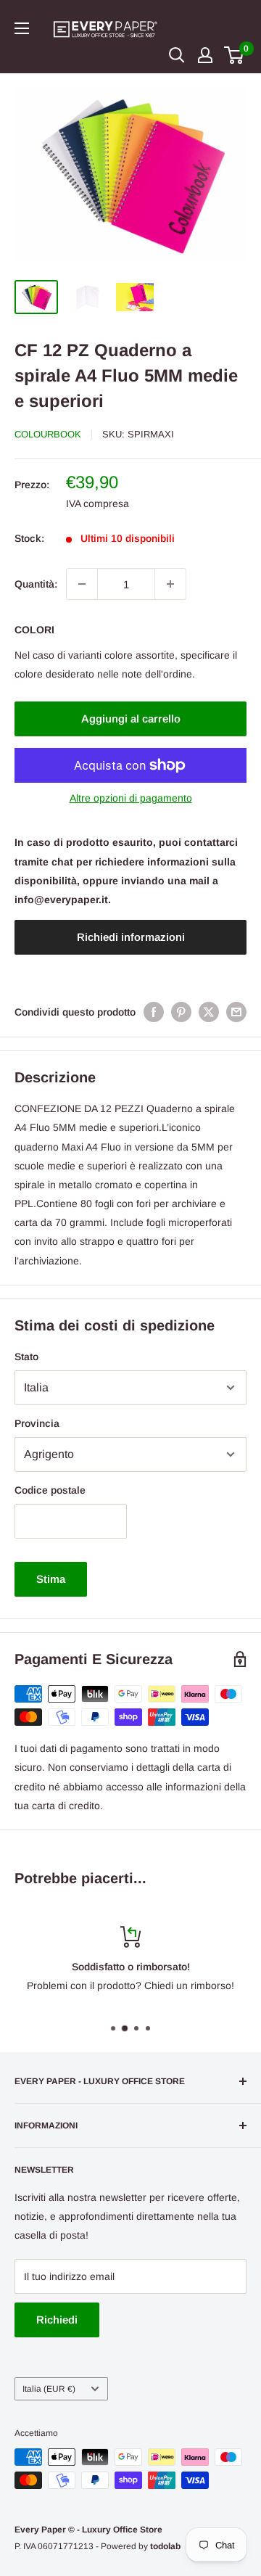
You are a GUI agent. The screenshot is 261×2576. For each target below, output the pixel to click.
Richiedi (57, 2320)
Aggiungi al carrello (131, 719)
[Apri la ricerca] (177, 55)
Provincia (37, 1423)
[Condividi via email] (236, 1012)
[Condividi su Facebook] (154, 1012)
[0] (235, 55)
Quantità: (36, 584)
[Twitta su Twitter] (209, 1012)
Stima (51, 1579)
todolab (165, 2546)
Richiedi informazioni (131, 937)
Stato (26, 1357)
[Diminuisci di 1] (82, 584)
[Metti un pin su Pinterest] (181, 1012)
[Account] (205, 55)
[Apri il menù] (22, 28)
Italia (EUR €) (49, 2389)
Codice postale (50, 1490)
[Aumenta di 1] (170, 584)
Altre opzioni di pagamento (131, 798)
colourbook (48, 434)
